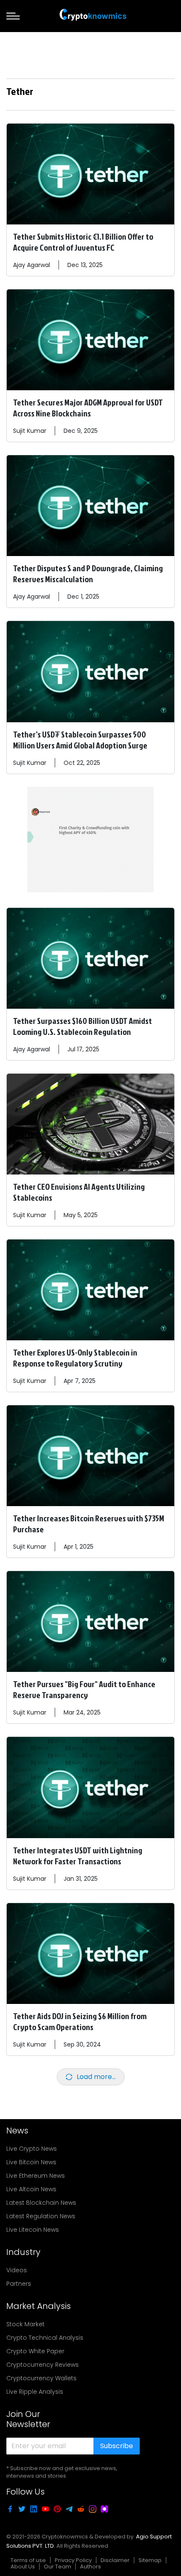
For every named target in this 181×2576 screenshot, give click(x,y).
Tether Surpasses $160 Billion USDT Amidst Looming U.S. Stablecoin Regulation (83, 1026)
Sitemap (150, 2560)
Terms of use (28, 2560)
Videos (17, 2270)
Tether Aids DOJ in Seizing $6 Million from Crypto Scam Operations (80, 2021)
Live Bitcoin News (31, 2162)
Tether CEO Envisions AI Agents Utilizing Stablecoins (79, 1192)
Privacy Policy (73, 2560)
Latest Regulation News (41, 2216)
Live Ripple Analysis (35, 2392)
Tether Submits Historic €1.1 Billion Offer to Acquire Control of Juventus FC (83, 242)
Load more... (96, 2077)
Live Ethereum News (36, 2176)
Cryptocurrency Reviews (43, 2365)
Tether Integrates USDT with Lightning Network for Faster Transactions (78, 1855)
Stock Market (25, 2324)
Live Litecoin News (33, 2230)
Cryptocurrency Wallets (41, 2378)
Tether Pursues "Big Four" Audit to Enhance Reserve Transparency (84, 1689)
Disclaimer (115, 2560)
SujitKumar (30, 431)
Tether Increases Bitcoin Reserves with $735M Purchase (89, 1523)
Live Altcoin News (31, 2189)
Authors (90, 2567)
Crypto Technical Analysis (45, 2338)
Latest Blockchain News (41, 2203)
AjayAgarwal (32, 265)
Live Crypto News (32, 2149)
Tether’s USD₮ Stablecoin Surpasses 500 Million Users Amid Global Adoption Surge (80, 740)
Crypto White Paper (35, 2351)
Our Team (57, 2567)
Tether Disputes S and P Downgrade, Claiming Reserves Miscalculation (88, 573)
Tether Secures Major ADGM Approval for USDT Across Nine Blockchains (88, 408)
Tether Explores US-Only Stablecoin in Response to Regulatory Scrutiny (75, 1358)
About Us (23, 2567)
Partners (19, 2284)
